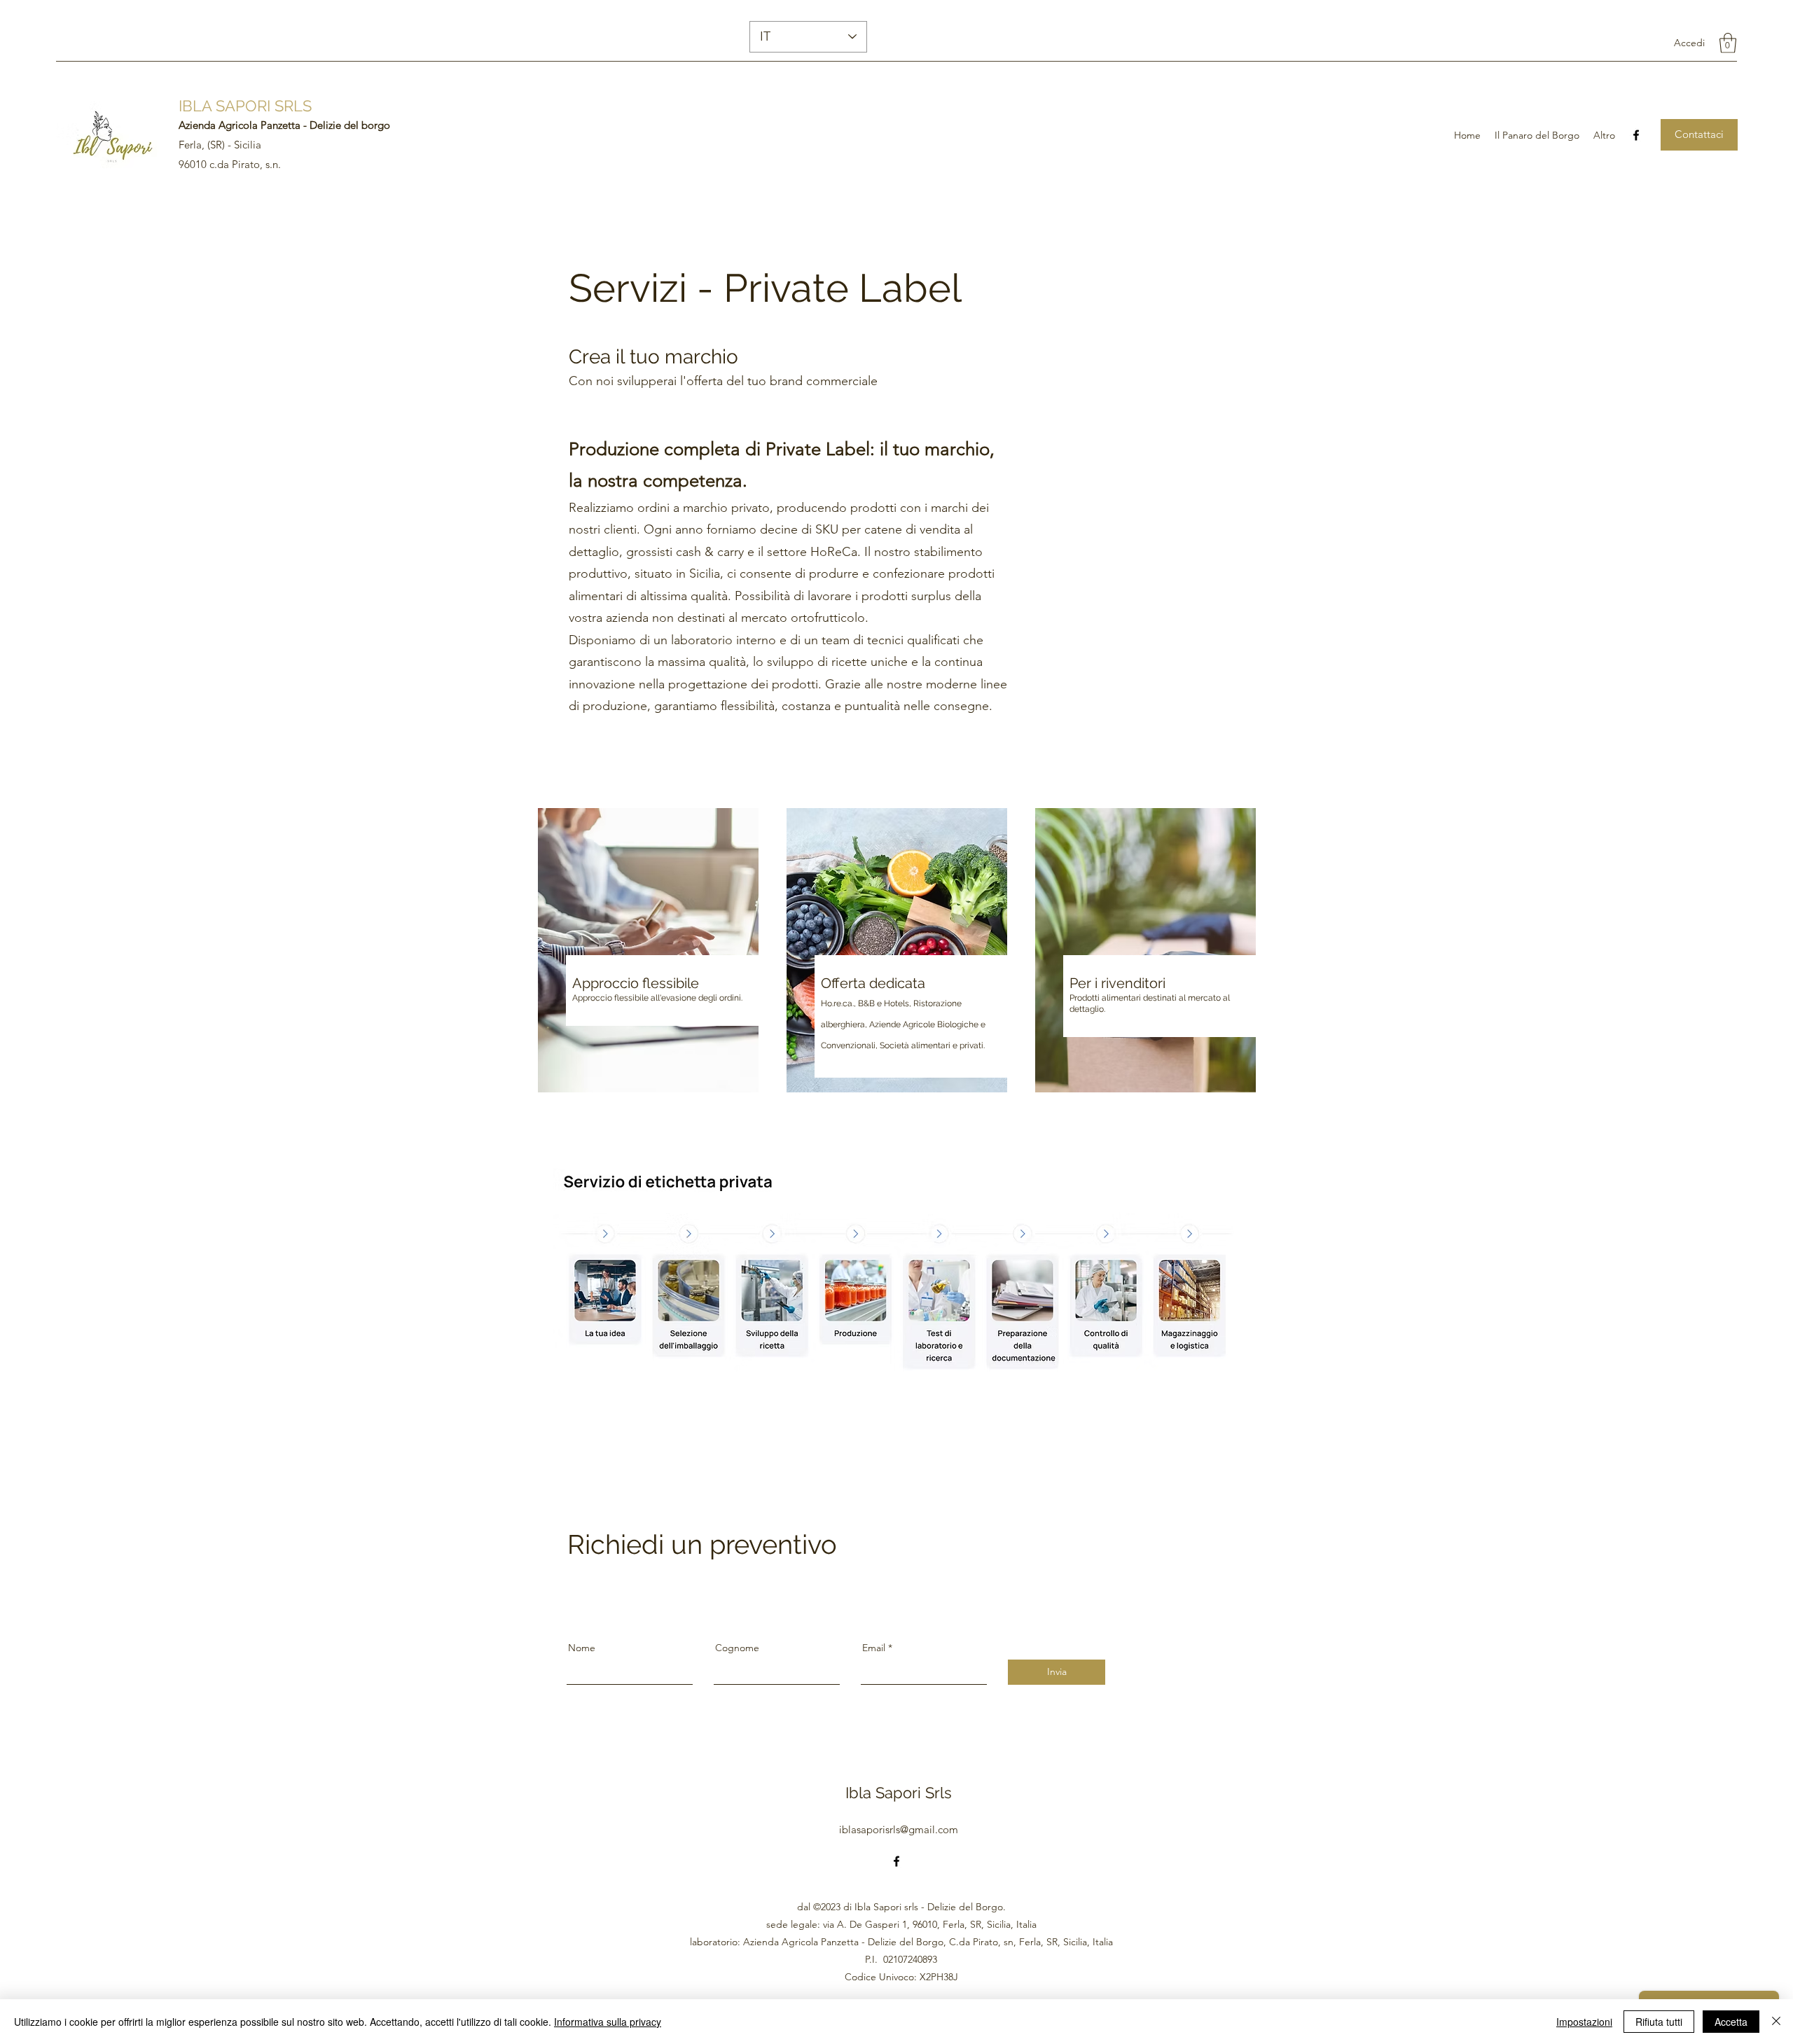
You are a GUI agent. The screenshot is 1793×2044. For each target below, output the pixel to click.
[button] (1728, 43)
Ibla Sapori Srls (899, 1793)
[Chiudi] (1776, 2022)
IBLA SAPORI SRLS (245, 106)
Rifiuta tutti (1659, 2022)
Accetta (1731, 2022)
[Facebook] (1636, 135)
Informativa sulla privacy (608, 2022)
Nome (582, 1648)
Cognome (737, 1648)
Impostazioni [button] (1584, 2022)
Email (874, 1648)
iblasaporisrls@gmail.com (899, 1829)
